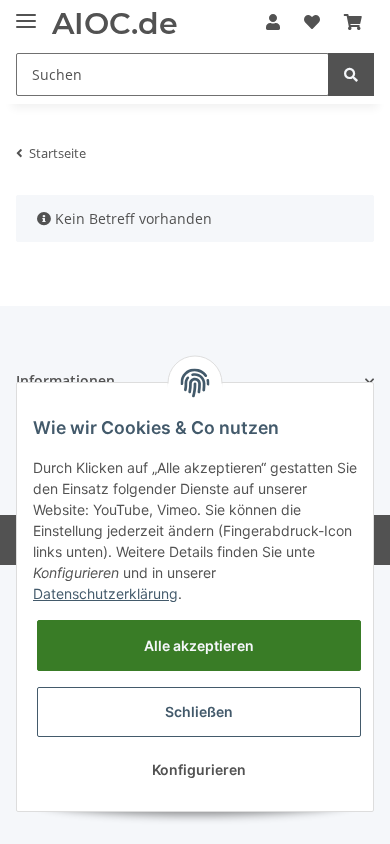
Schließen (199, 711)
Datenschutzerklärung (105, 593)
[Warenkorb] (353, 22)
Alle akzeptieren (199, 645)
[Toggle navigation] (26, 12)
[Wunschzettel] (312, 22)
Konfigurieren (199, 769)
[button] (273, 22)
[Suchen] (351, 74)
